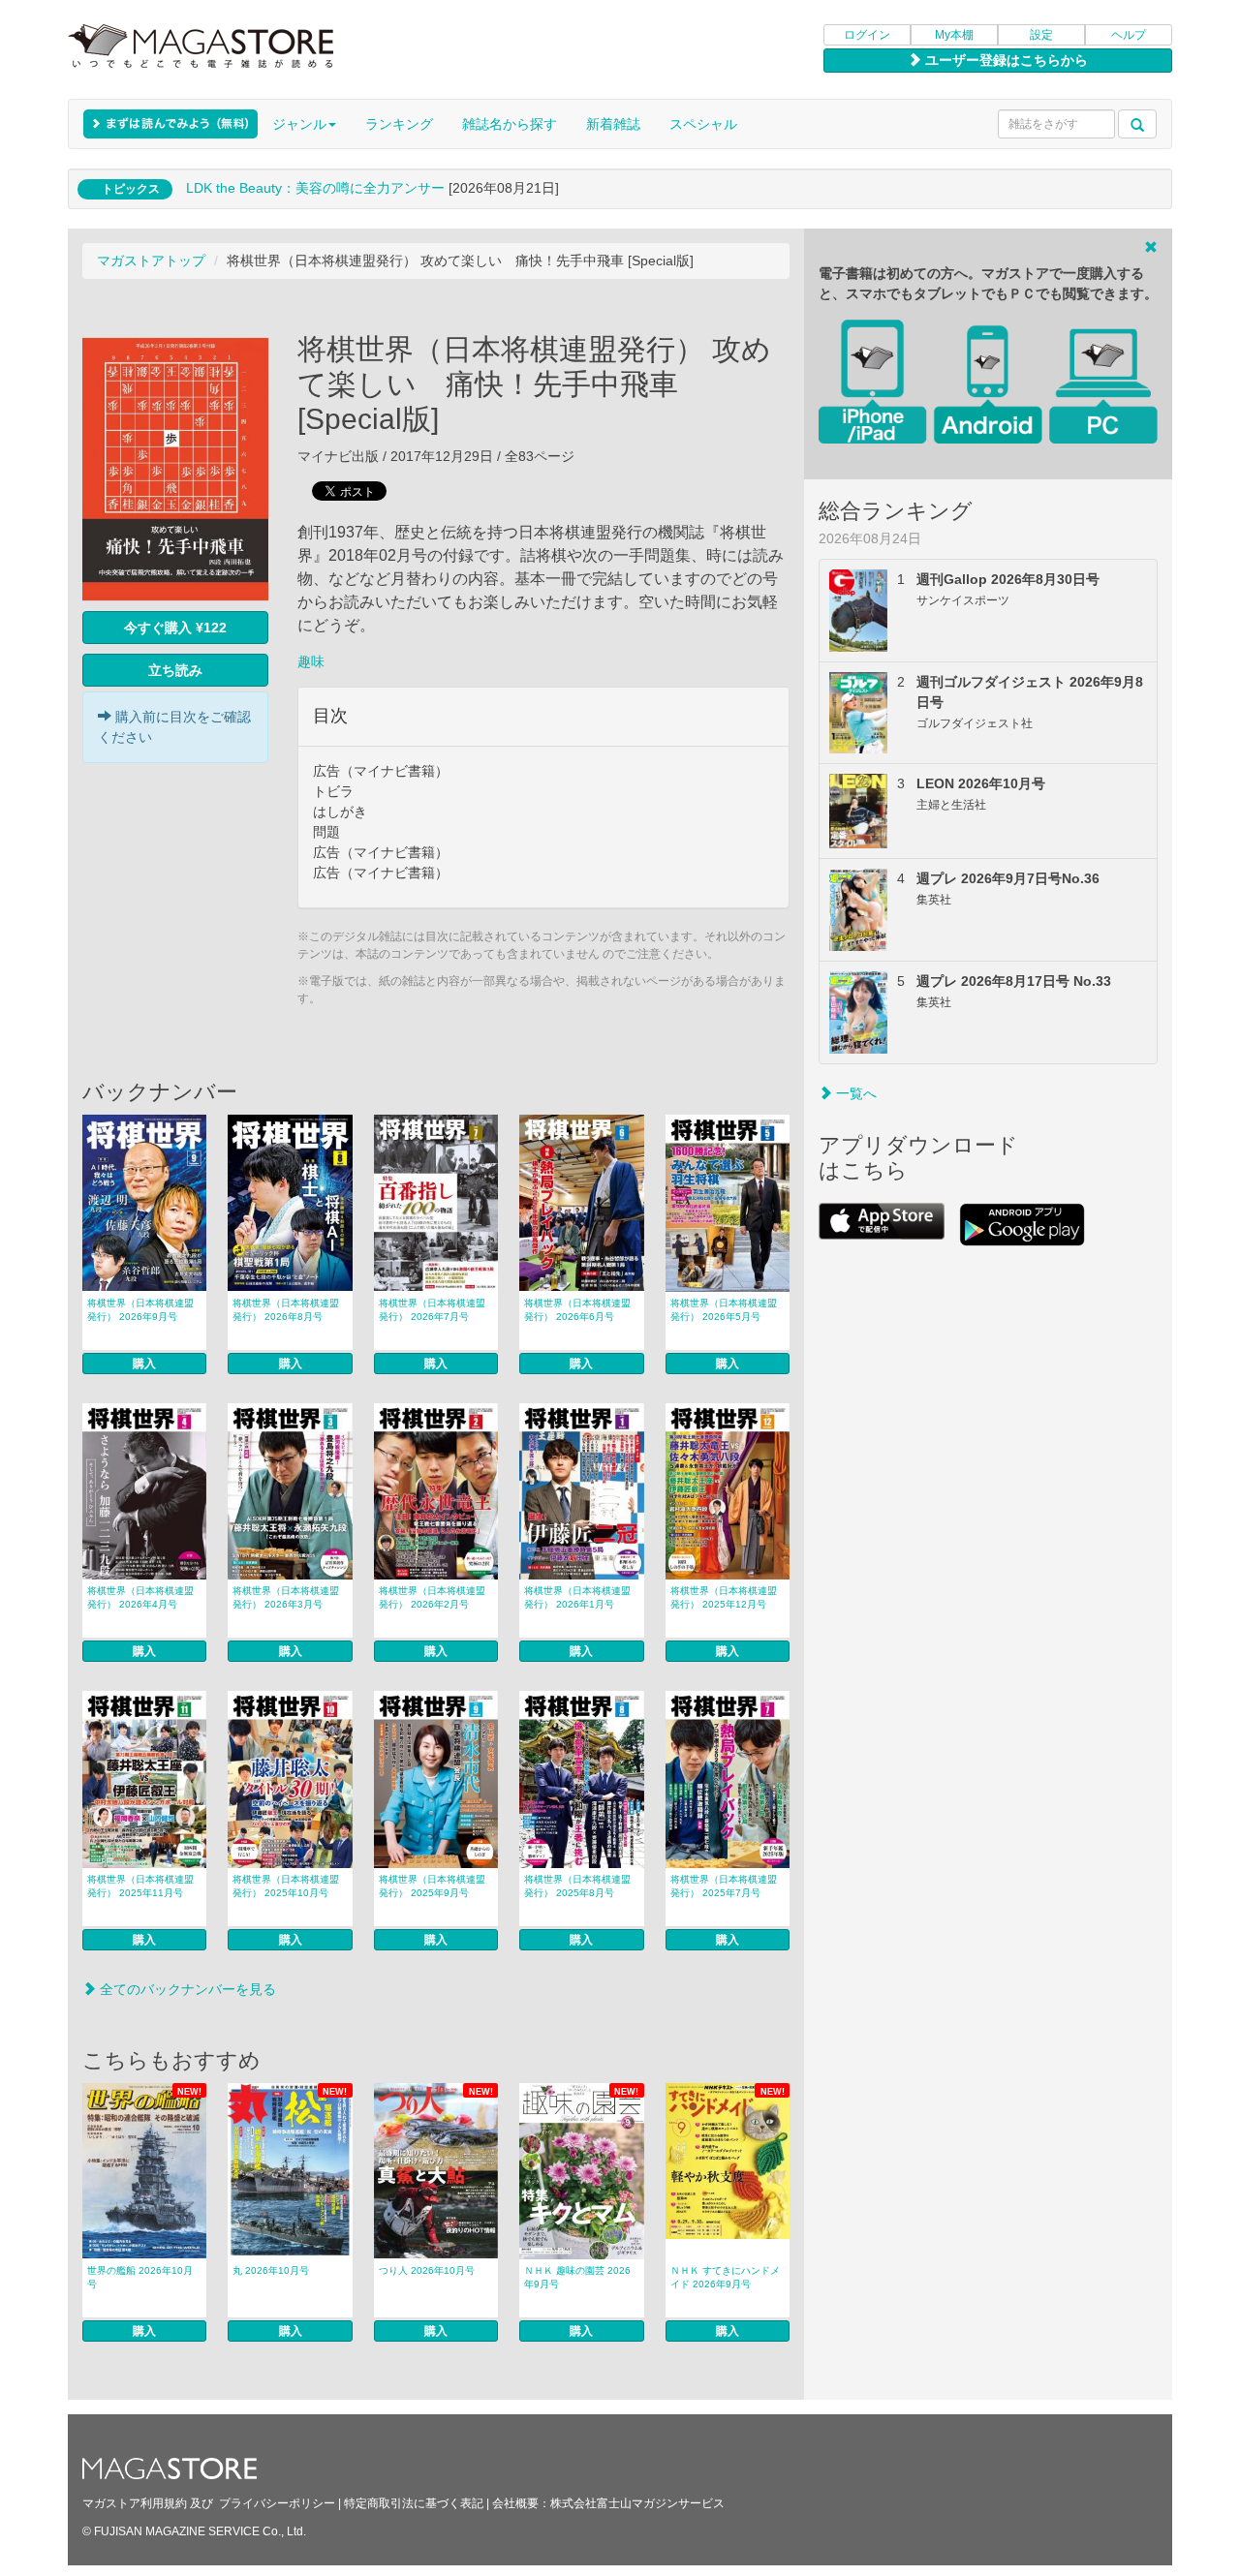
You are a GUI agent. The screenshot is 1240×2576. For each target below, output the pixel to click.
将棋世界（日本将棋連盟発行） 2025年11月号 (140, 1886)
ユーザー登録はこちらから (1005, 60)
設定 (1041, 35)
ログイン (867, 35)
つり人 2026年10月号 (427, 2270)
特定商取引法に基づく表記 (414, 2503)
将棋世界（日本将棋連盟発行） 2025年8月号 (577, 1886)
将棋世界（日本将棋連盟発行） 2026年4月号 (140, 1597)
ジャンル (299, 124)
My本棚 (954, 35)
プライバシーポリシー (277, 2503)
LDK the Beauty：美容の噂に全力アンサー (315, 188)
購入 (144, 1364)
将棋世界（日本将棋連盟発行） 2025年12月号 (724, 1597)
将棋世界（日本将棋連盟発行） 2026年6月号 (577, 1310)
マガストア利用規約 (135, 2503)
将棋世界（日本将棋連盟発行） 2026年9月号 (140, 1310)
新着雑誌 (613, 124)
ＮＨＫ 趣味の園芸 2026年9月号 (577, 2277)
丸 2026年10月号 (271, 2270)
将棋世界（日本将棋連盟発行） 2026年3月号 (286, 1597)
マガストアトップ (151, 261)
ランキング (399, 124)
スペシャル (703, 124)
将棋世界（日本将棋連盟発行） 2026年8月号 (286, 1310)
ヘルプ (1129, 35)
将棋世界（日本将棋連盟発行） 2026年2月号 (432, 1597)
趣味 (311, 661)
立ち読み (175, 670)
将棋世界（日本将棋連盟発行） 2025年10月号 (286, 1886)
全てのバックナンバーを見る (186, 1989)
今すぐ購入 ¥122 (175, 628)
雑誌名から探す (510, 124)
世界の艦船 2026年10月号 (140, 2277)
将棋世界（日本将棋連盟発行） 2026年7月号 (432, 1310)
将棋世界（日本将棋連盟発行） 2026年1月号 (577, 1597)
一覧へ (854, 1093)
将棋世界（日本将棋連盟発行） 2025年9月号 (432, 1886)
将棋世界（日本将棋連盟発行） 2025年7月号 (724, 1886)
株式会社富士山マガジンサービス (637, 2503)
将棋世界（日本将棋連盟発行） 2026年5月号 (724, 1310)
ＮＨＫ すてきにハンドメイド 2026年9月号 (725, 2277)
